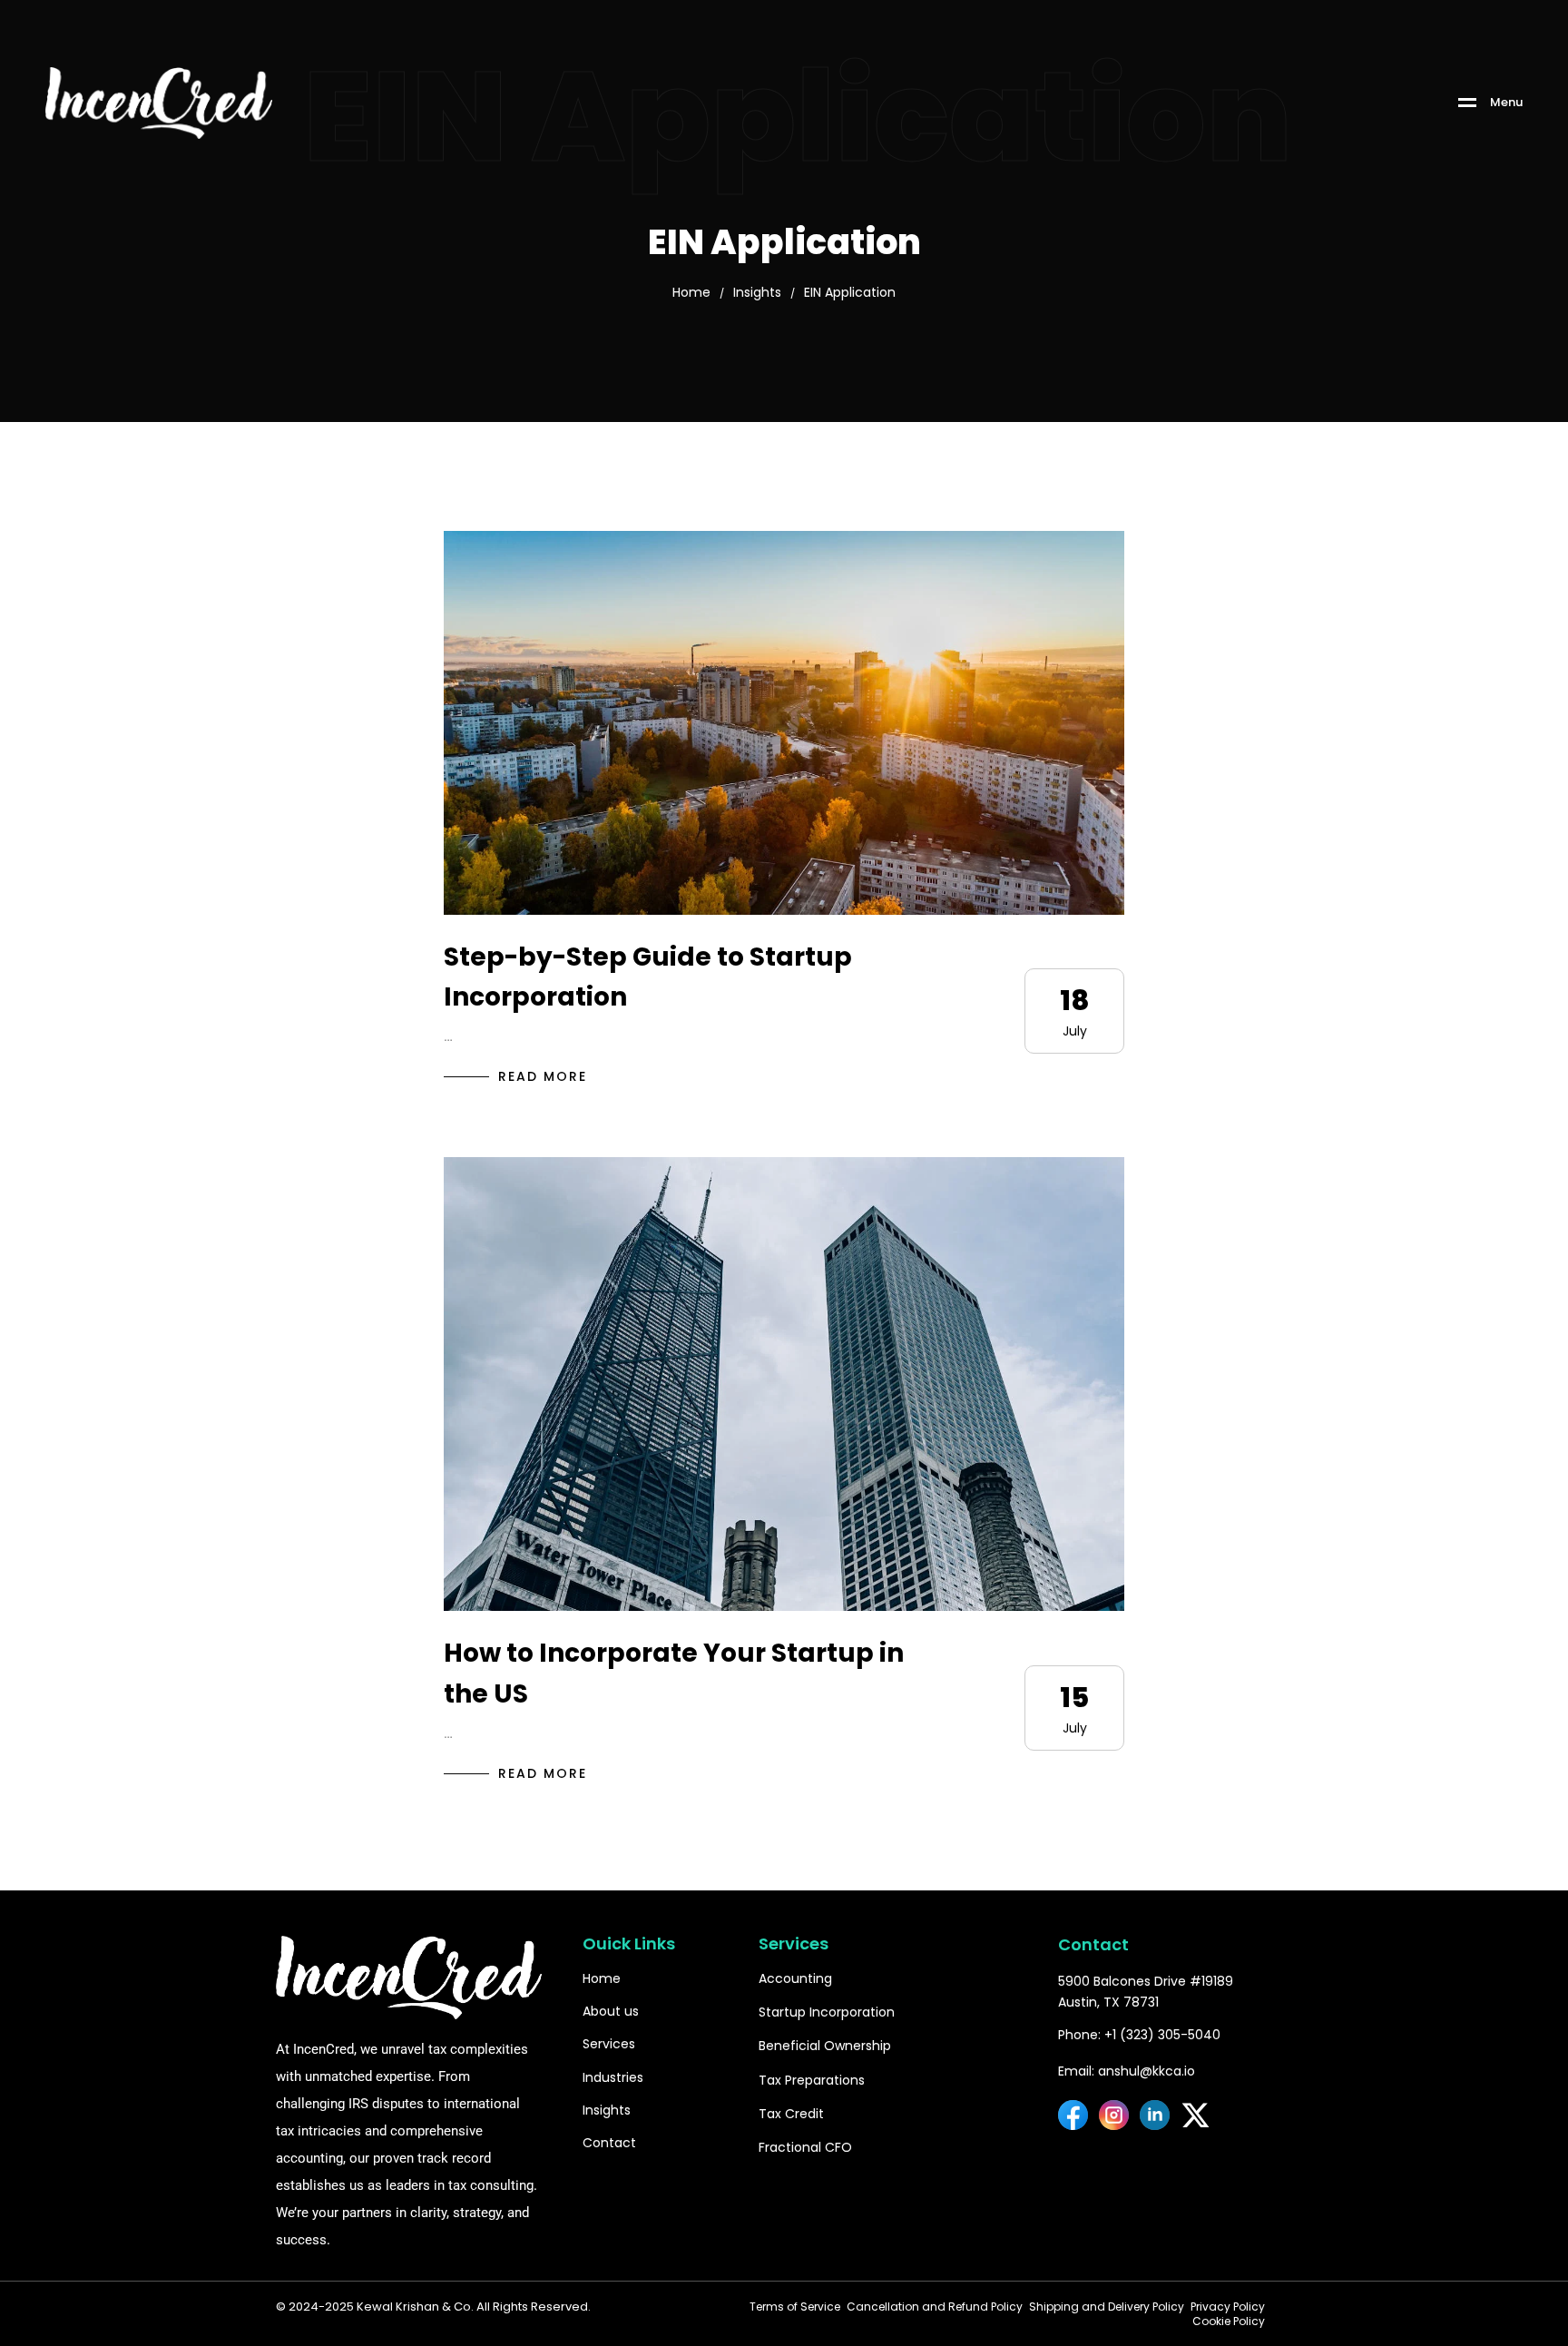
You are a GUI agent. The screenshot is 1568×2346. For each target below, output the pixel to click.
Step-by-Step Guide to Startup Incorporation (648, 977)
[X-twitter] (1196, 2115)
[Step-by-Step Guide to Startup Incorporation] (784, 722)
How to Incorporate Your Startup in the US (674, 1674)
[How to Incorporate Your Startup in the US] (784, 1384)
